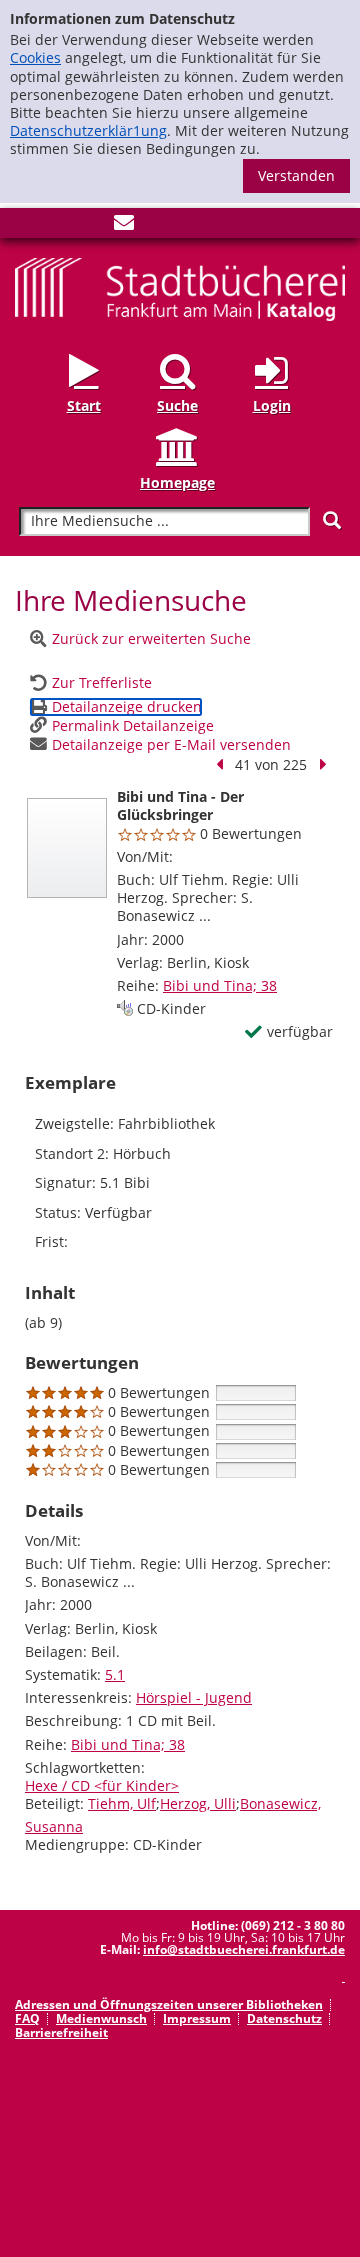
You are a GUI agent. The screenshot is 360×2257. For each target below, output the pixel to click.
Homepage (177, 482)
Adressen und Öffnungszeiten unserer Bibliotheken (169, 2004)
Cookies (35, 57)
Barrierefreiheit (61, 2032)
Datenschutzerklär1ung (88, 130)
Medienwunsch (101, 2018)
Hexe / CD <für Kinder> (102, 1785)
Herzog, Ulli (198, 1803)
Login (272, 405)
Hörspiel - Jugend (194, 1697)
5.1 (115, 1674)
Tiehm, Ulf (122, 1803)
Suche (177, 405)
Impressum (197, 2018)
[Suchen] (332, 520)
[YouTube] (91, 226)
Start (84, 405)
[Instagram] (58, 226)
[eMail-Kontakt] (124, 226)
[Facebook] (25, 226)
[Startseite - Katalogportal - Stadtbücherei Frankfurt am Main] (180, 287)
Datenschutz (284, 2018)
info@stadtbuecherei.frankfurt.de (244, 1949)
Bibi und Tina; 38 (220, 985)
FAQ (27, 2018)
